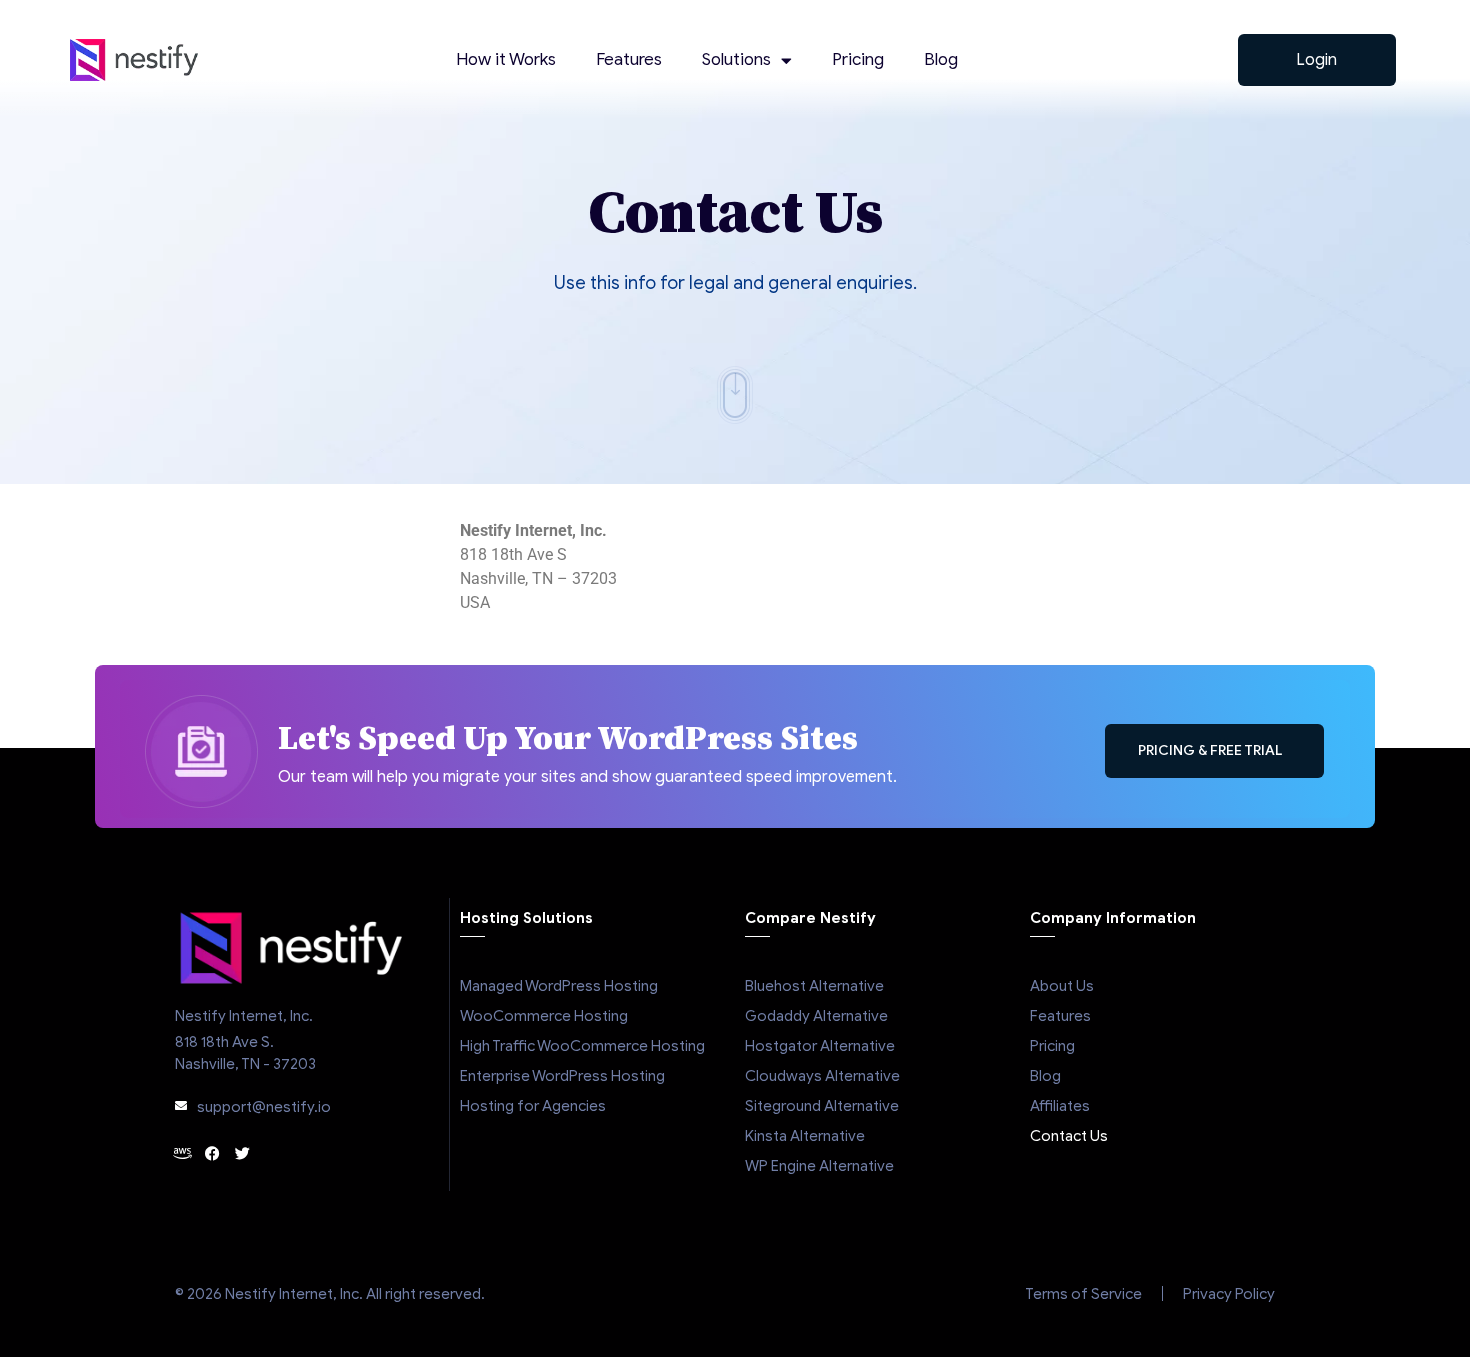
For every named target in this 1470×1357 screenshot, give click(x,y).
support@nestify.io (264, 1107)
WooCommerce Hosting (544, 1016)
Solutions (736, 59)
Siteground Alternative (822, 1106)
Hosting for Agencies (533, 1106)
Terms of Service (1083, 1294)
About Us (1062, 986)
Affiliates (1060, 1106)
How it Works (506, 59)
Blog (941, 59)
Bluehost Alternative (814, 986)
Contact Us (1069, 1136)
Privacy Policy (1229, 1294)
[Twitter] (242, 1153)
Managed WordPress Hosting (559, 986)
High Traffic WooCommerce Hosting (582, 1046)
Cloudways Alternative (822, 1076)
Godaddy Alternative (816, 1016)
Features (629, 59)
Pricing (858, 59)
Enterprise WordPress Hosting (562, 1076)
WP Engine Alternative (819, 1166)
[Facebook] (212, 1153)
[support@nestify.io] (181, 1106)
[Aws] (182, 1153)
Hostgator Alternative (820, 1046)
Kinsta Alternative (805, 1136)
